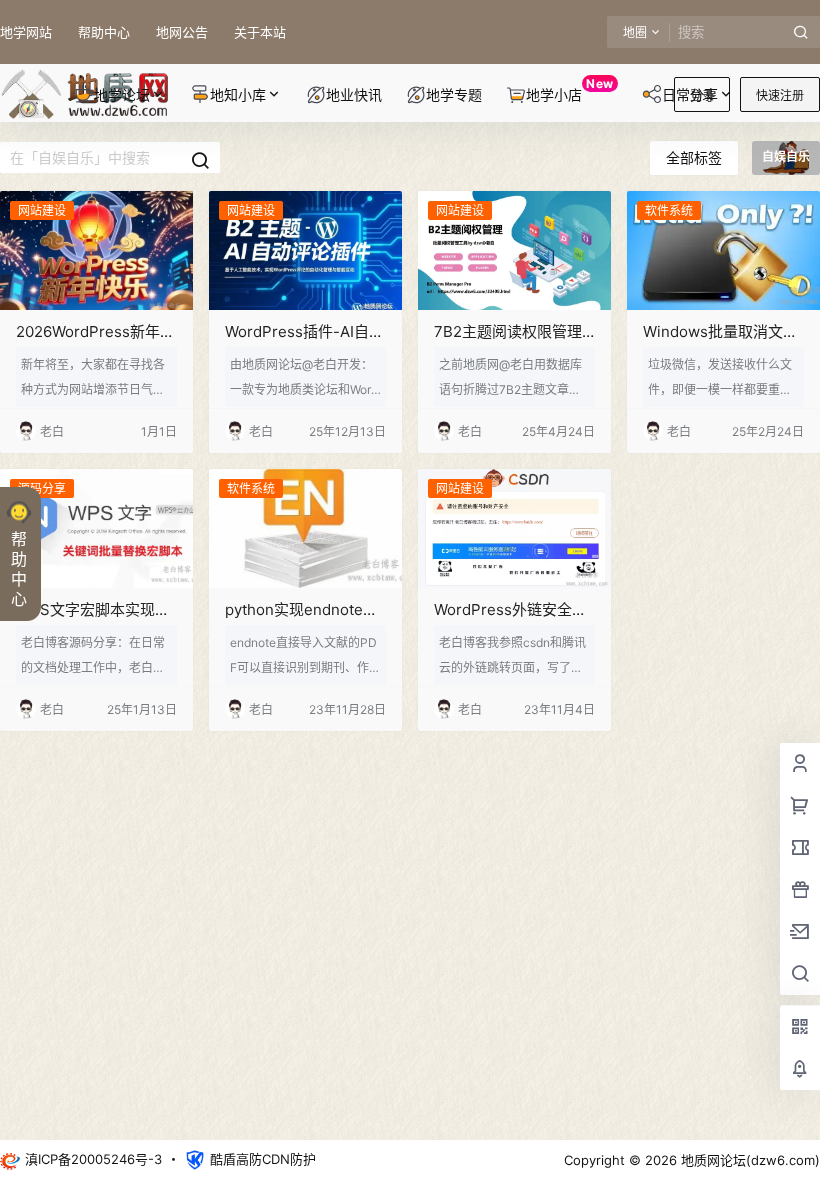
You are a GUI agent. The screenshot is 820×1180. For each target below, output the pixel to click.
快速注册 (780, 95)
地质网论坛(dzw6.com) (748, 1160)
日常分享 (690, 94)
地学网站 (26, 32)
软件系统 (669, 210)
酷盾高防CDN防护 (263, 1159)
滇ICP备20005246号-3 (93, 1159)
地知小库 (238, 94)
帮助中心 (104, 32)
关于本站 (260, 32)
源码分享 (42, 488)
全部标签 (694, 157)
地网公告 (182, 32)
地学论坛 (122, 94)
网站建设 (42, 210)
